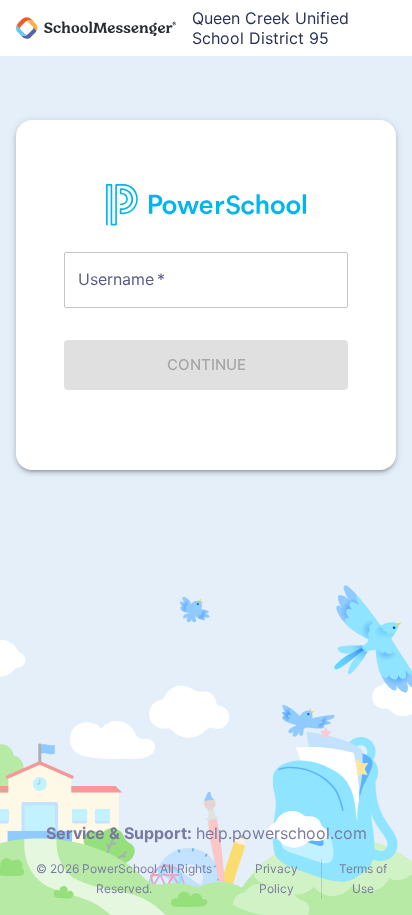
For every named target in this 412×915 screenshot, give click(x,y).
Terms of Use (363, 878)
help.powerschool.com (281, 833)
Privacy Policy (276, 878)
